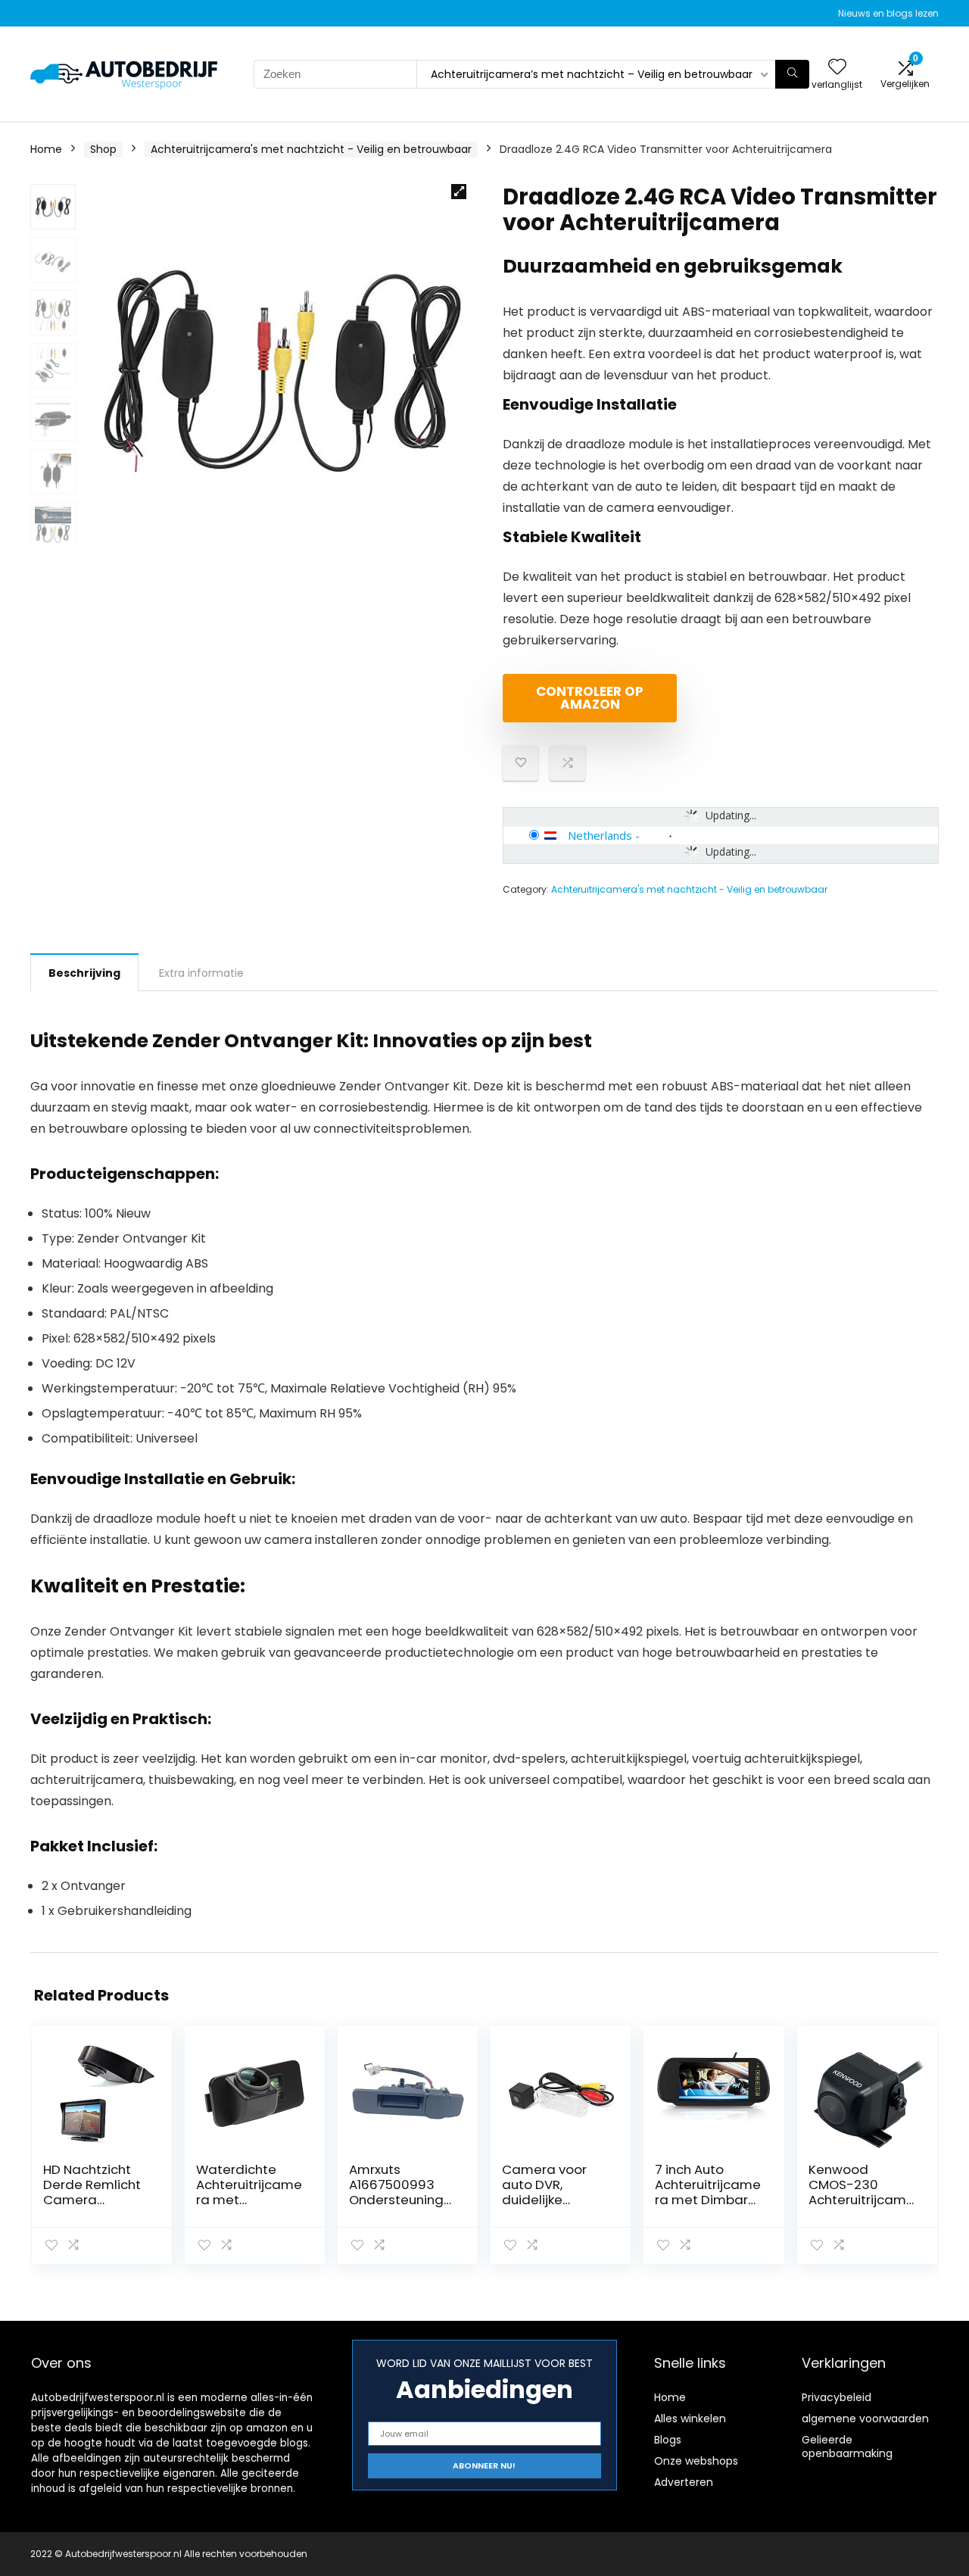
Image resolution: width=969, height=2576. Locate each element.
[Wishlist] (837, 68)
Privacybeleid (837, 2397)
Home (46, 149)
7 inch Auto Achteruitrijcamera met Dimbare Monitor (708, 2192)
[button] (459, 192)
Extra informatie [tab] (201, 973)
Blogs (668, 2440)
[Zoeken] (792, 74)
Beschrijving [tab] (84, 973)
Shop (103, 149)
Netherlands (600, 835)
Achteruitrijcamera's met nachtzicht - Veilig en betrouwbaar (311, 149)
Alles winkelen (690, 2419)
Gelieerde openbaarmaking (847, 2447)
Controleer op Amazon (590, 698)
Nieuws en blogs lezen (888, 13)
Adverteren (684, 2482)
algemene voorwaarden (865, 2419)
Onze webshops (696, 2461)
